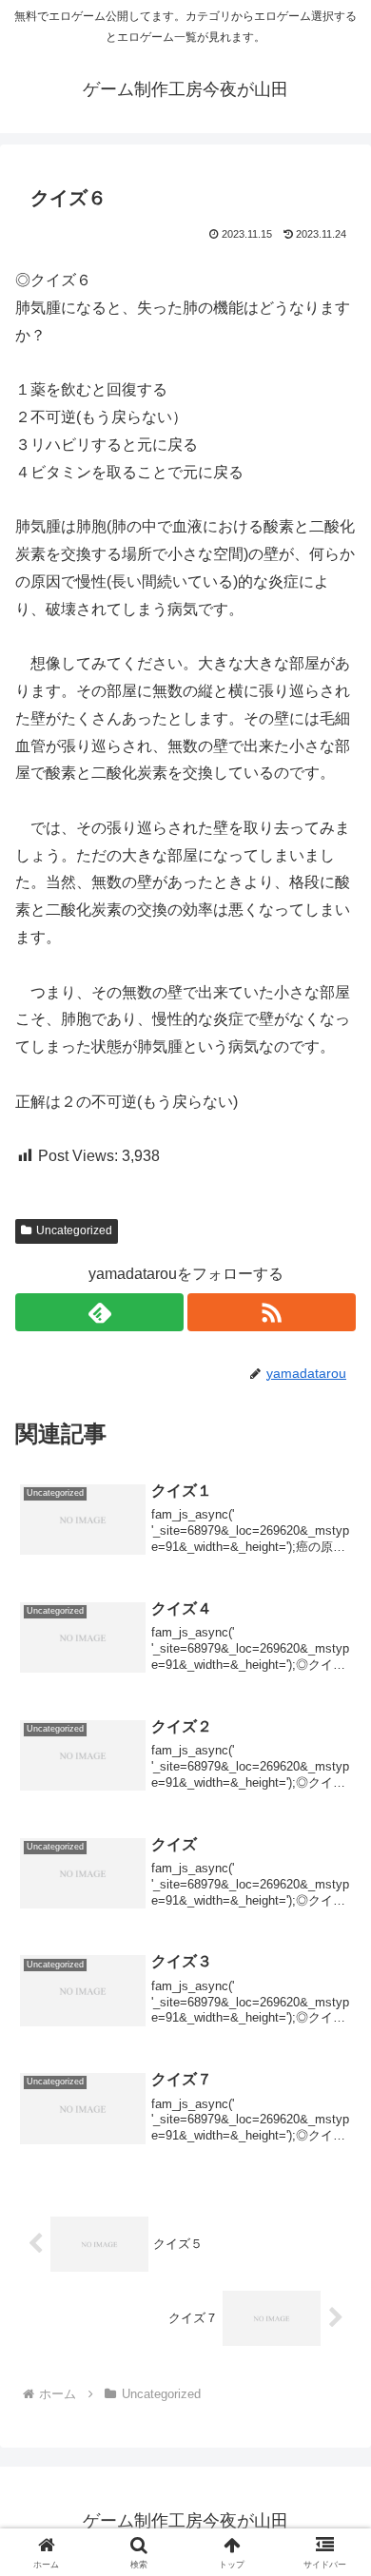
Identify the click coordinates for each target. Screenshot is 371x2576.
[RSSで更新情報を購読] (272, 1312)
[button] (333, 2349)
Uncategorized (74, 1230)
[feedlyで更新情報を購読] (99, 1312)
